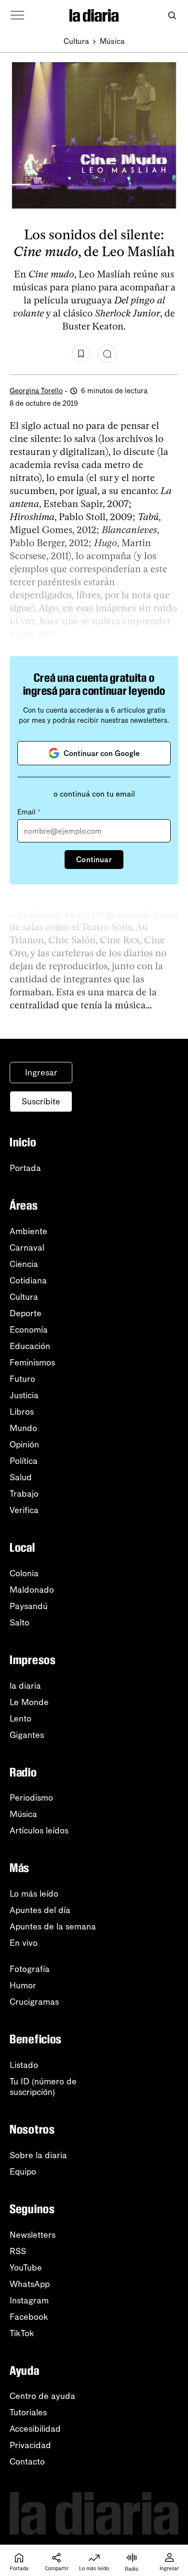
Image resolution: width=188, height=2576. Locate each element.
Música (112, 41)
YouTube (26, 2268)
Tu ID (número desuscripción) (43, 2087)
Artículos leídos (39, 1831)
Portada (25, 1168)
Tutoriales (28, 2412)
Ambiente (28, 1231)
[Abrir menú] (17, 15)
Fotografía (30, 1969)
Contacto (27, 2462)
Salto (20, 1623)
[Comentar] (107, 354)
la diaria (25, 1686)
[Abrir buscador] (172, 16)
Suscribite (41, 1102)
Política (24, 1461)
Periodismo (31, 1798)
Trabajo (24, 1494)
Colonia (24, 1573)
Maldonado (32, 1590)
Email (29, 812)
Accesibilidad (35, 2429)
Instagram (29, 2300)
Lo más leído (34, 1894)
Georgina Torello (36, 391)
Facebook (29, 2317)
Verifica (24, 1510)
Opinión (24, 1445)
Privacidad (30, 2445)
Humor (23, 1985)
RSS (18, 2251)
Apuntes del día (40, 1910)
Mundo (23, 1428)
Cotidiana (28, 1281)
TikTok (22, 2333)
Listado (24, 2065)
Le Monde (29, 1702)
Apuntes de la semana (53, 1927)
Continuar (94, 860)
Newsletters (33, 2235)
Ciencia (24, 1264)
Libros (22, 1412)
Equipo (23, 2172)
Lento (20, 1719)
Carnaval (27, 1248)
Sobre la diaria (38, 2155)
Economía (29, 1330)
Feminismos (32, 1363)
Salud (21, 1477)
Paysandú (29, 1606)
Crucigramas (34, 2002)
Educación (30, 1346)
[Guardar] (81, 354)
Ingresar (41, 1073)
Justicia (24, 1395)
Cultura (76, 41)
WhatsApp (30, 2284)
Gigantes (27, 1735)
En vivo (24, 1943)
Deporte (26, 1313)
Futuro (22, 1379)
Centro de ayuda (42, 2396)
